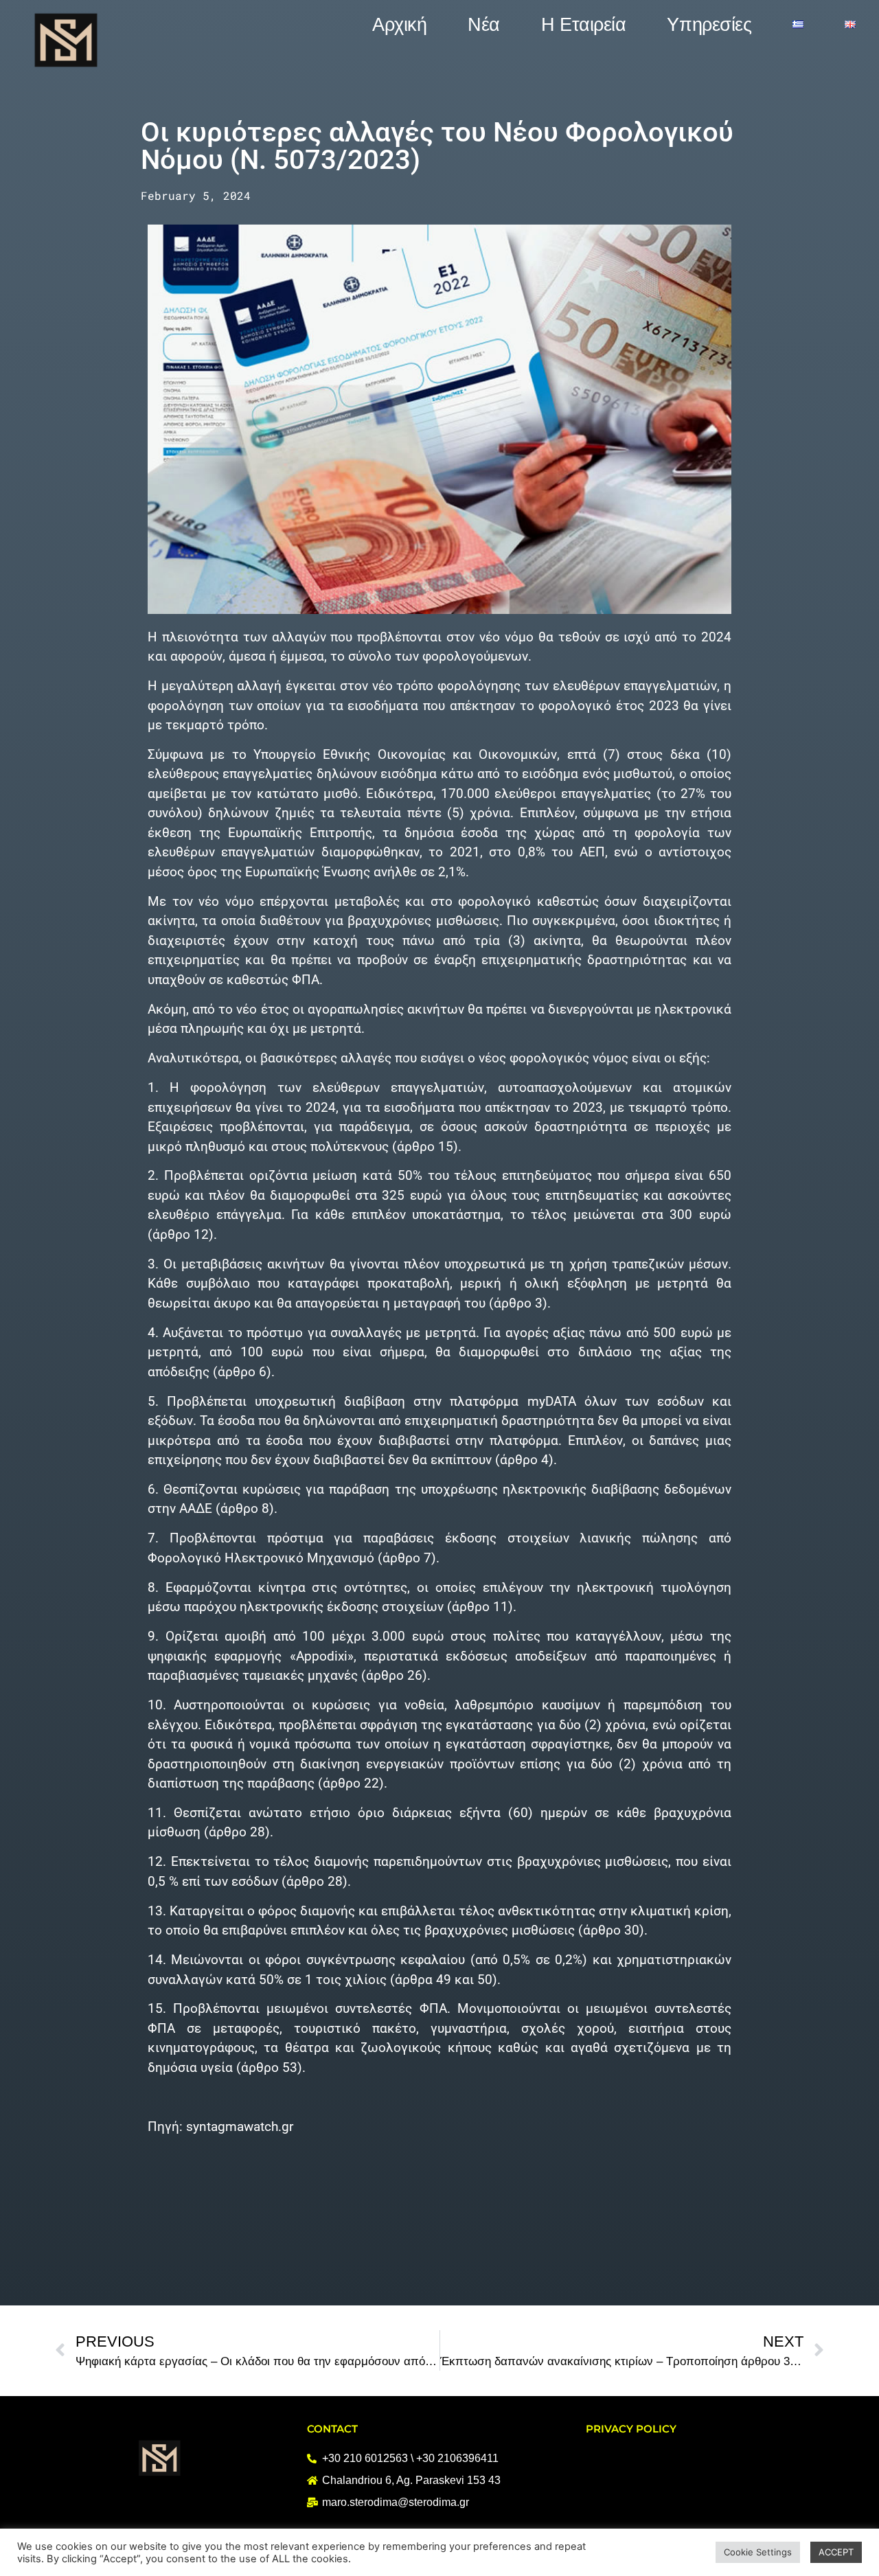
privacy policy (631, 2429)
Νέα (484, 25)
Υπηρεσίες (709, 25)
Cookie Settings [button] (758, 2552)
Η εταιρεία (584, 25)
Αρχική (399, 25)
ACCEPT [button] (836, 2552)
